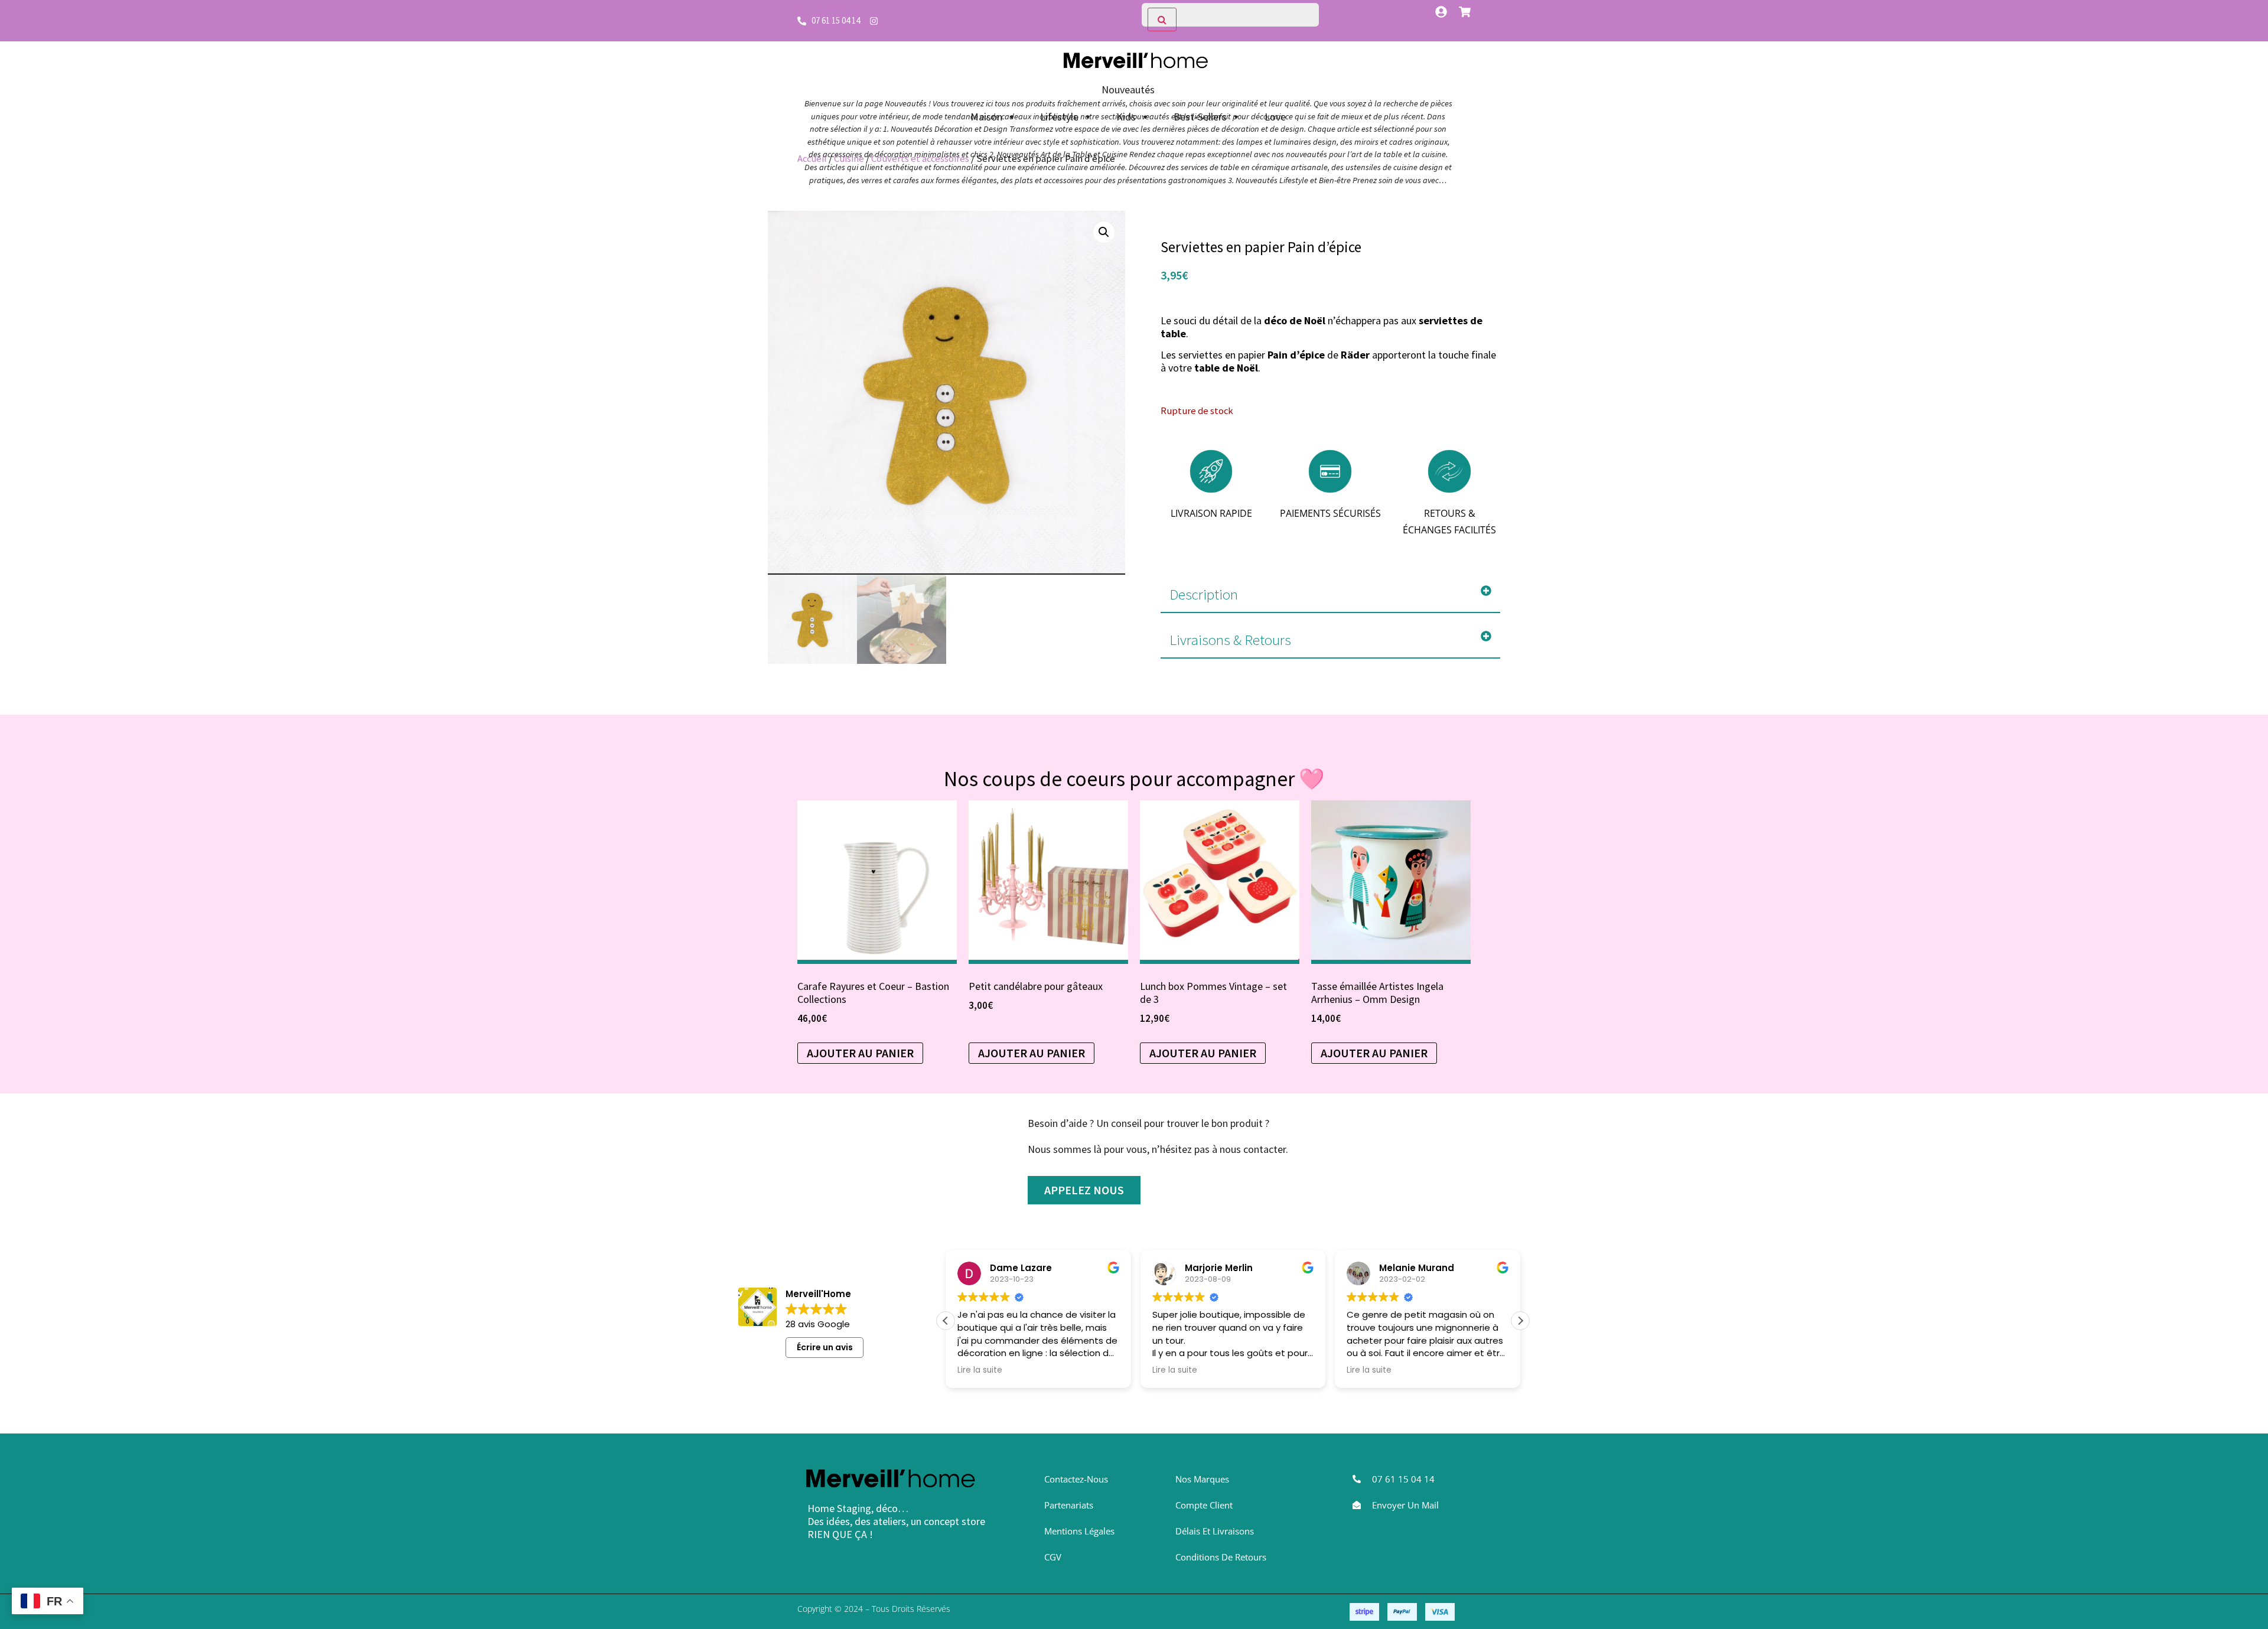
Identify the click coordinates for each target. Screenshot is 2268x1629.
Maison (986, 117)
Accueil (812, 159)
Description (1204, 594)
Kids (1126, 117)
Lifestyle (1059, 117)
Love (1275, 117)
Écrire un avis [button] (825, 1347)
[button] (1104, 232)
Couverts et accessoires (920, 159)
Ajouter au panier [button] (860, 1053)
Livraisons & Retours (1230, 640)
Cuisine (849, 159)
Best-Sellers (1200, 117)
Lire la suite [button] (1025, 1370)
